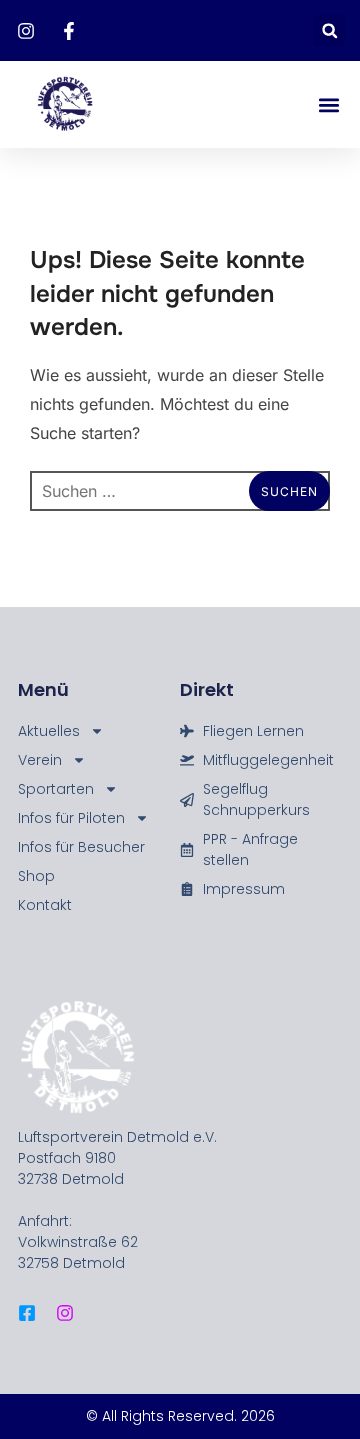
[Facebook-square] (27, 1313)
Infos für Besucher (81, 847)
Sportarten (56, 789)
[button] (329, 30)
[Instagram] (65, 1313)
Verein (40, 760)
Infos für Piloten (71, 818)
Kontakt (45, 905)
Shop (36, 876)
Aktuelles (49, 731)
